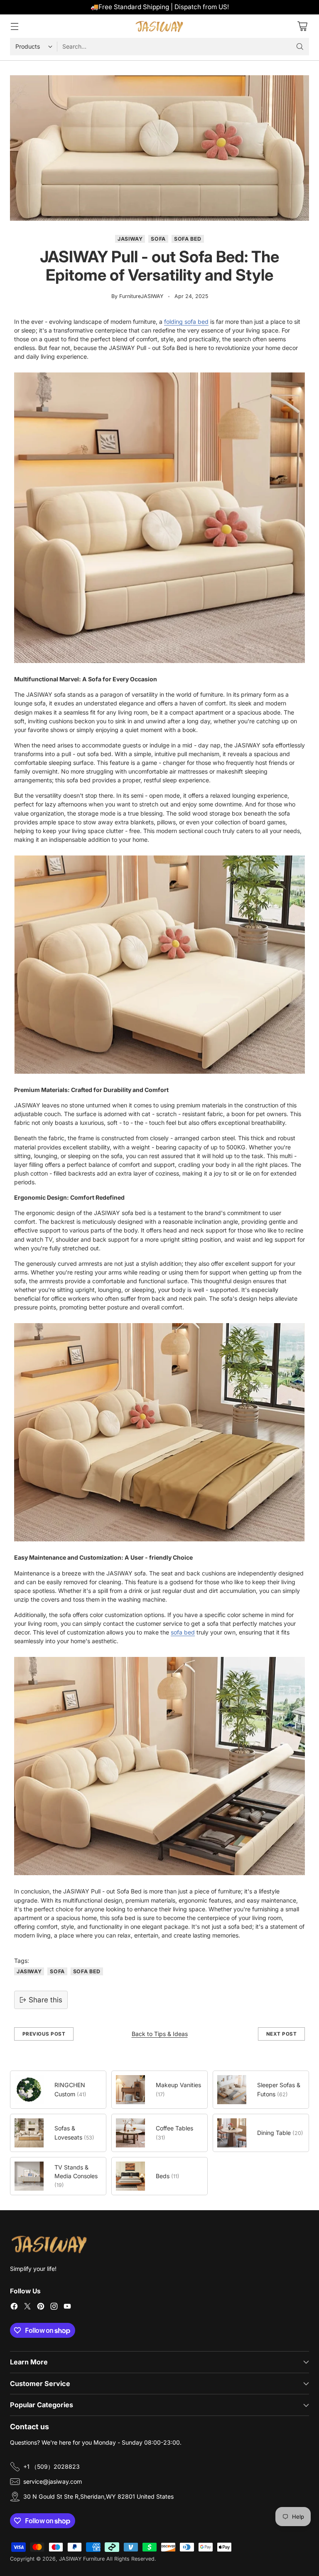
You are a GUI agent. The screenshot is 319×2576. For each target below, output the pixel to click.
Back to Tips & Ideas (160, 2034)
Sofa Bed (188, 239)
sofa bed (183, 1632)
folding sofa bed (186, 322)
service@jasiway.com (53, 2481)
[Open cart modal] (302, 26)
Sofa (158, 239)
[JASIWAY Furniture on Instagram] (54, 2307)
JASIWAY (130, 239)
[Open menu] (14, 26)
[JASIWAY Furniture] (159, 26)
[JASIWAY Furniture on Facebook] (14, 2307)
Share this (45, 2000)
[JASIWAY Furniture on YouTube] (67, 2307)
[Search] (300, 47)
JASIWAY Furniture (82, 2559)
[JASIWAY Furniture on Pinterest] (41, 2307)
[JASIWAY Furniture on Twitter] (27, 2307)
